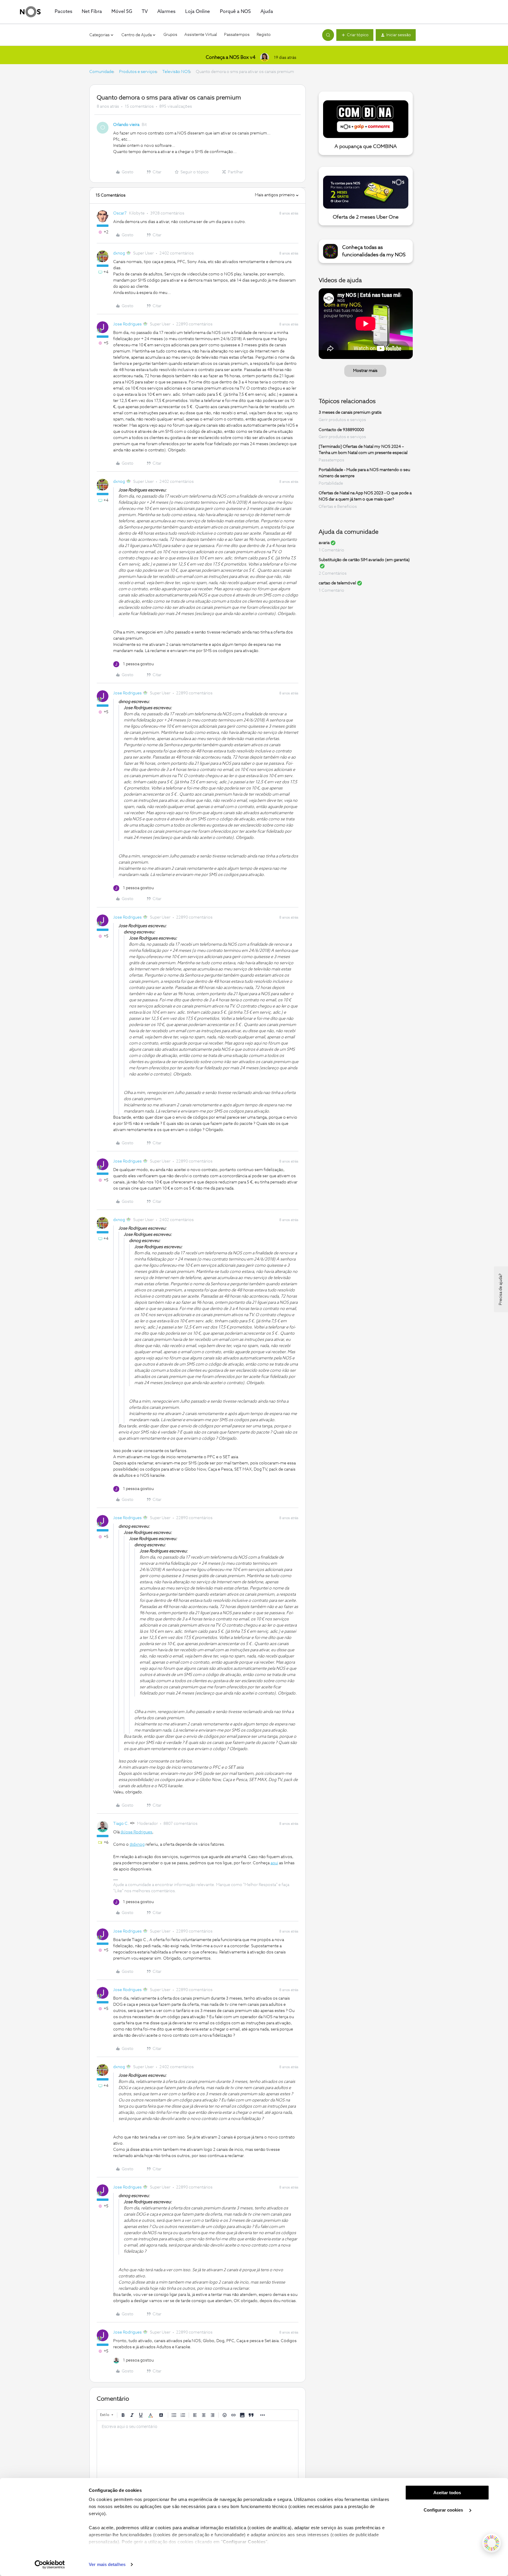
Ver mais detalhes (107, 2564)
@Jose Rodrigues (136, 1832)
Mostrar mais (365, 371)
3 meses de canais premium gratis (350, 413)
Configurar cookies (444, 2510)
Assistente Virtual (201, 35)
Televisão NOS (176, 72)
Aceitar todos (447, 2493)
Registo (264, 35)
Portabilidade (331, 483)
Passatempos (237, 35)
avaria (324, 543)
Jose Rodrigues (127, 324)
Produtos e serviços (138, 72)
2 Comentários (333, 573)
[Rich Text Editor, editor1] (198, 2450)
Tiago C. (121, 1824)
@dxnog (137, 1845)
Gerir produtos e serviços (342, 420)
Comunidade (101, 72)
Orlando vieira (126, 125)
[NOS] (30, 12)
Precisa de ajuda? (501, 1289)
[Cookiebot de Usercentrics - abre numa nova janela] (50, 2565)
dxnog (119, 253)
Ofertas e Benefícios (338, 507)
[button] (355, 35)
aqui (274, 1863)
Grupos (170, 35)
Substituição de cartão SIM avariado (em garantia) (364, 560)
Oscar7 (120, 213)
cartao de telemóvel (337, 583)
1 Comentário (331, 550)
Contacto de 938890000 (341, 430)
